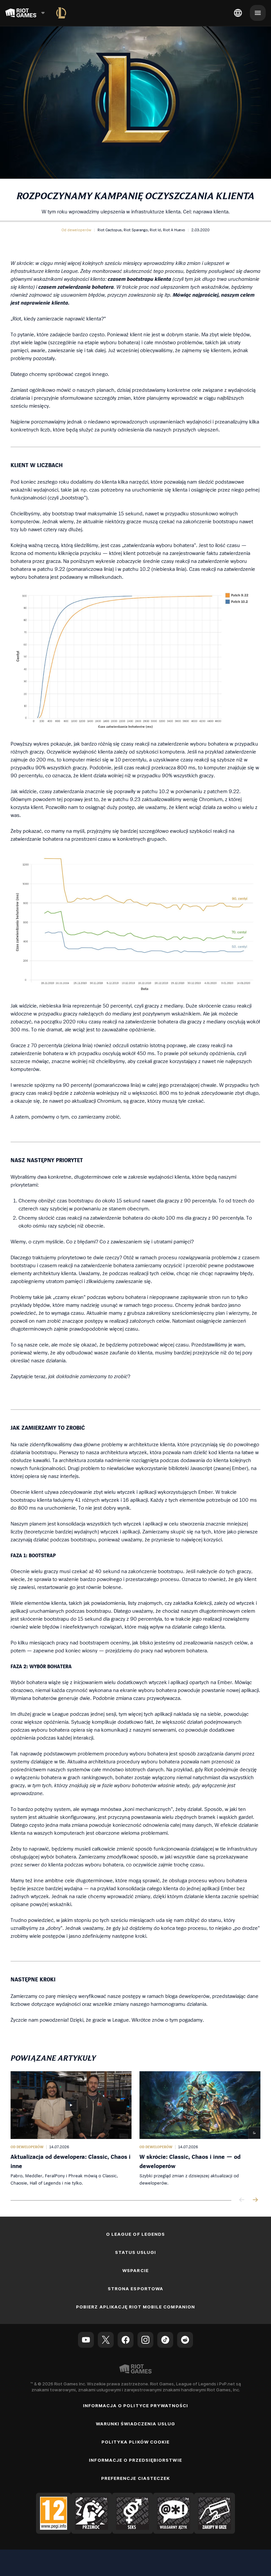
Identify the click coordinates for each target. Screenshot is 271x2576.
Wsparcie (135, 2270)
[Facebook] (126, 2340)
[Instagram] (145, 2340)
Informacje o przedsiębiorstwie (135, 2460)
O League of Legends (135, 2234)
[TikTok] (165, 2340)
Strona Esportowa (135, 2289)
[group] (135, 2129)
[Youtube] (86, 2340)
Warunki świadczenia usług (136, 2424)
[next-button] (255, 2200)
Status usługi (136, 2252)
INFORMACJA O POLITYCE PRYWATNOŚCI (135, 2406)
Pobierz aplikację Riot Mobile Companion (135, 2307)
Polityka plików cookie (135, 2442)
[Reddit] (185, 2340)
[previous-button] (242, 2200)
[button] (76, 230)
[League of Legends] (61, 13)
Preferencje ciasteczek (135, 2478)
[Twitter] (106, 2340)
